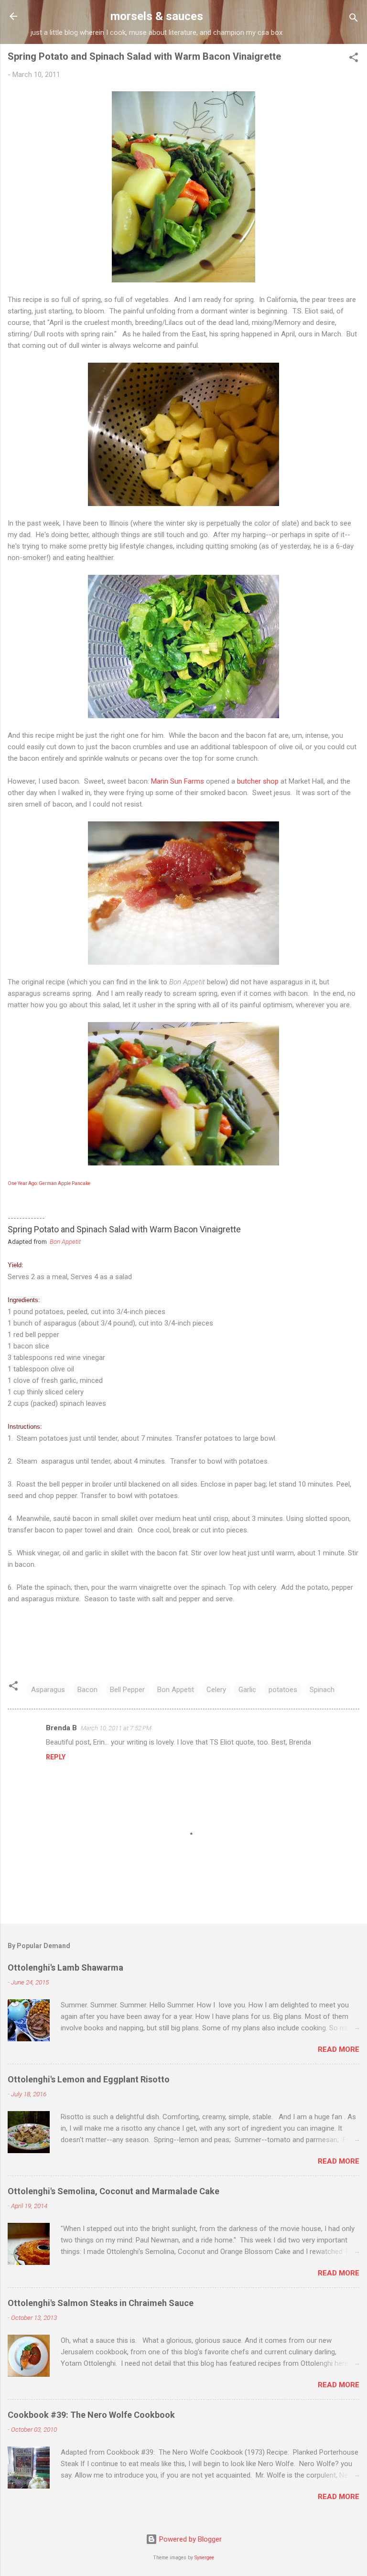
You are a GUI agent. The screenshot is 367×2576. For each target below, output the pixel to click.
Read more (339, 2049)
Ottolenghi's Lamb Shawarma (65, 1967)
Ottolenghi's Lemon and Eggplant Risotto (89, 2079)
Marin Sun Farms (178, 781)
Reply (56, 1757)
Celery (216, 1690)
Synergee (204, 2558)
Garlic (247, 1690)
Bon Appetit (65, 1242)
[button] (354, 59)
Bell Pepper (127, 1690)
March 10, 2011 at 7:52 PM (116, 1728)
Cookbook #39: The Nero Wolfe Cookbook (91, 2415)
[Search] (354, 19)
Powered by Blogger (189, 2539)
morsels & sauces (157, 16)
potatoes (283, 1690)
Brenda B (61, 1728)
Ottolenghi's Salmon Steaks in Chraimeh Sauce (101, 2303)
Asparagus (48, 1690)
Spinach (322, 1690)
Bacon (87, 1690)
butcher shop (258, 781)
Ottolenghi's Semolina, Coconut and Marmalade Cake (113, 2191)
